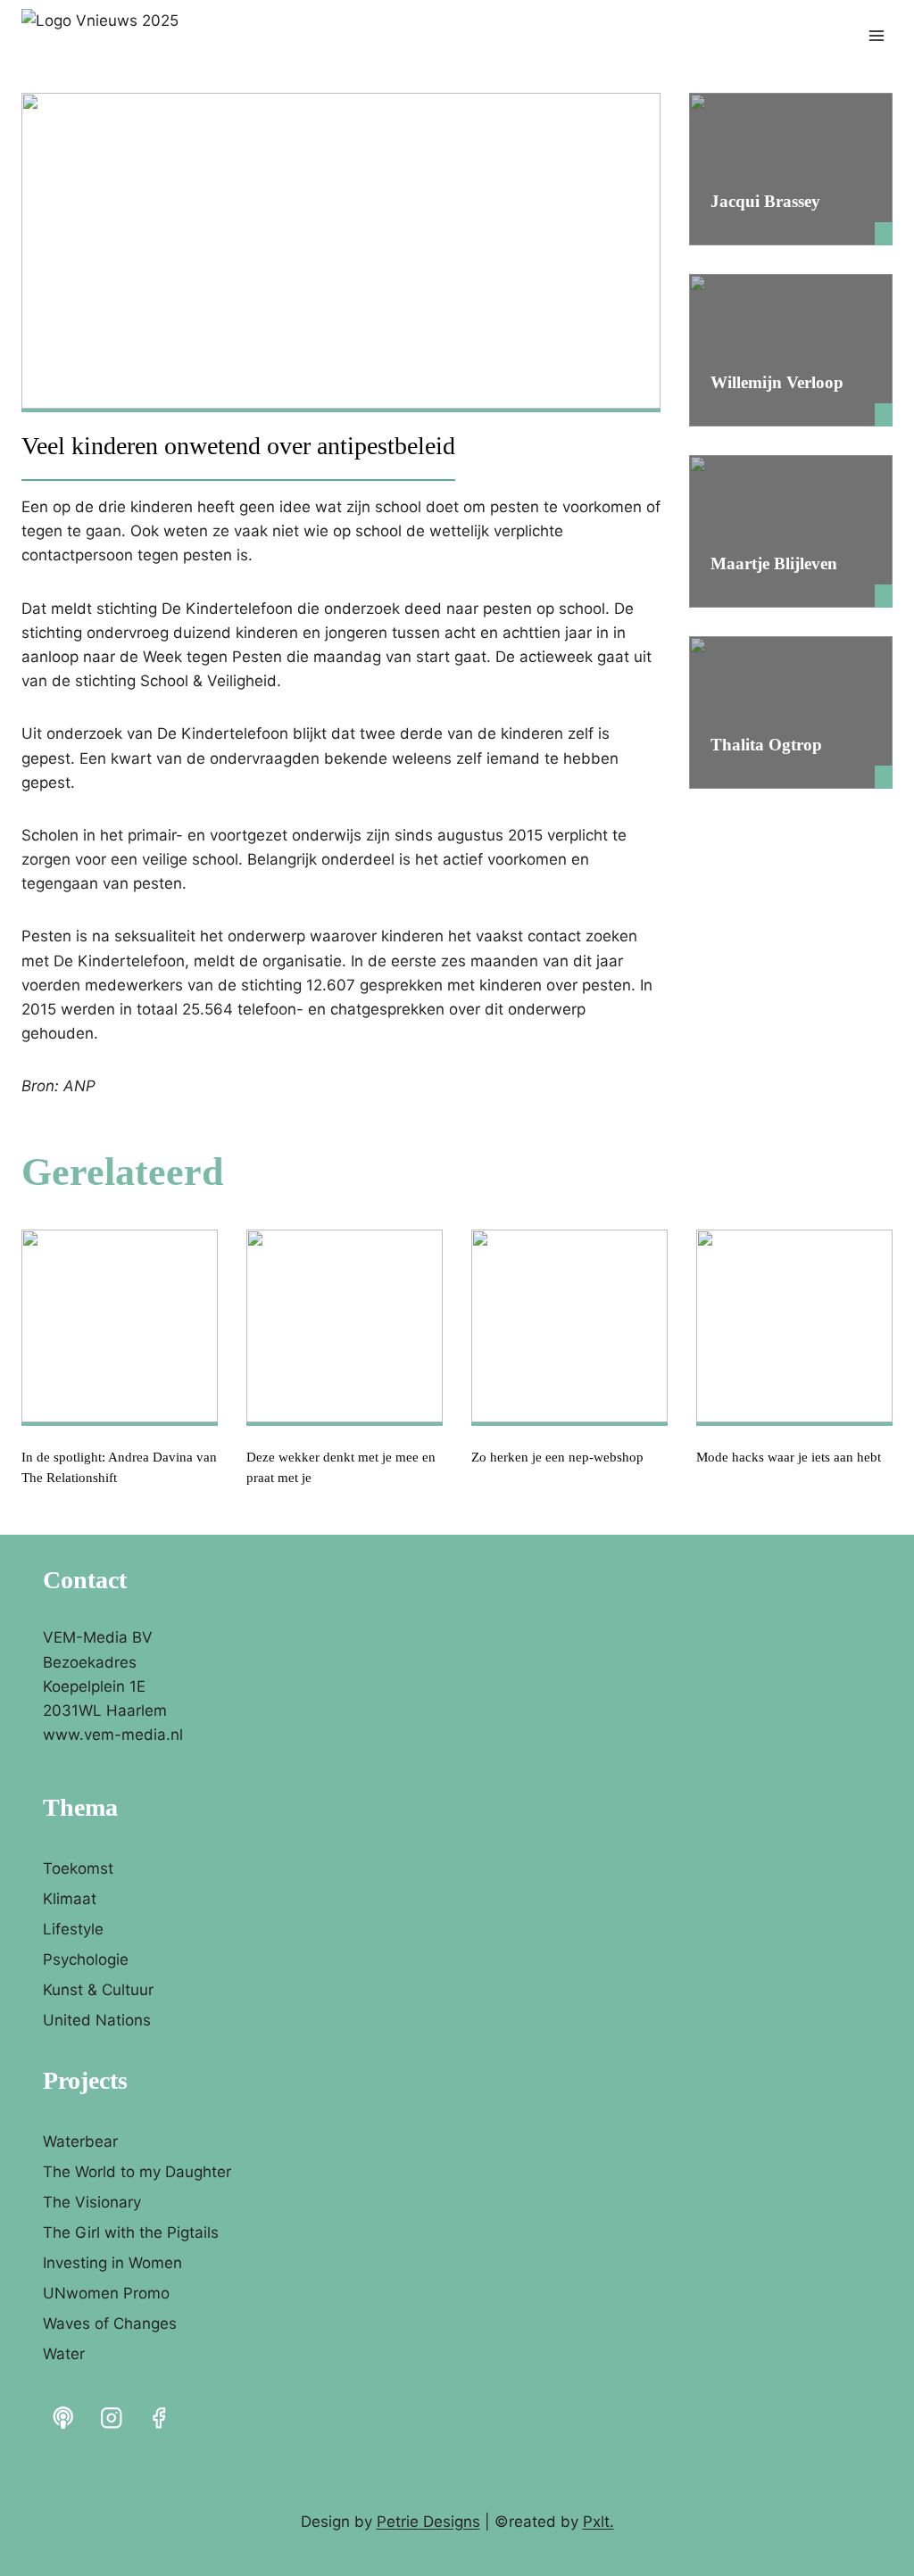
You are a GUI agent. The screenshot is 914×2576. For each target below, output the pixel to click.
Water (64, 2354)
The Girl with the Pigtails (131, 2232)
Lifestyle (73, 1929)
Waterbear (80, 2141)
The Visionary (92, 2202)
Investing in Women (112, 2263)
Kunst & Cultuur (98, 1990)
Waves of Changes (110, 2323)
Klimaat (70, 1899)
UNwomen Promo (106, 2293)
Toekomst (78, 1868)
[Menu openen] (876, 35)
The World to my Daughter (137, 2172)
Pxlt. (598, 2522)
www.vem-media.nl (113, 1735)
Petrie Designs (428, 2522)
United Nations (97, 2020)
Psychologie (86, 1959)
